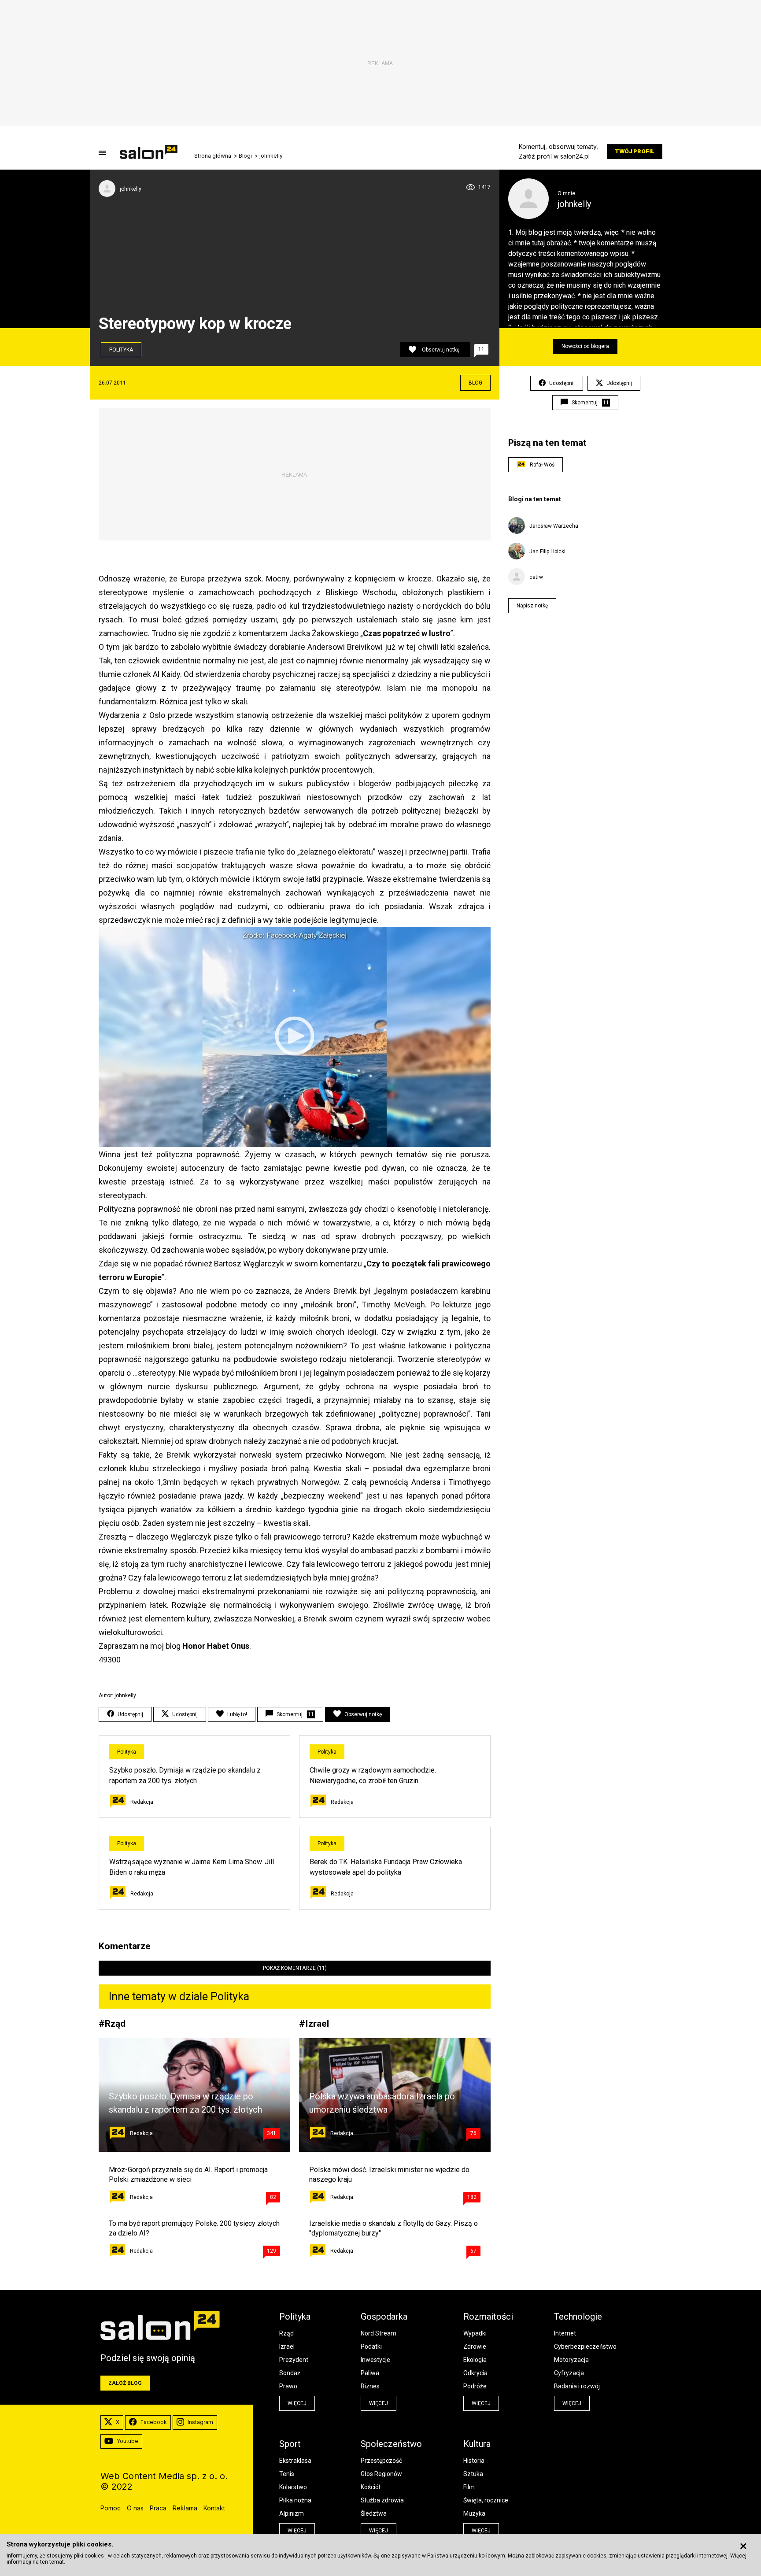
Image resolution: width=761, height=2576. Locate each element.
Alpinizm (292, 2513)
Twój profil (635, 151)
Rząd (115, 2023)
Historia (474, 2461)
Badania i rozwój (577, 2386)
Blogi (245, 156)
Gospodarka (384, 2317)
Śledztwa (374, 2513)
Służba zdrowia (382, 2500)
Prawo (288, 2386)
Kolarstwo (293, 2487)
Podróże (475, 2386)
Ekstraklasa (295, 2461)
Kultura (477, 2444)
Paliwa (370, 2373)
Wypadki (475, 2333)
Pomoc (111, 2508)
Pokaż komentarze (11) (295, 1968)
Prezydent (294, 2360)
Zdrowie (475, 2347)
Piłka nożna (295, 2500)
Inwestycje (375, 2360)
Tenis (287, 2474)
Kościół (371, 2487)
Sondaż (290, 2373)
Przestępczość (381, 2461)
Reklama (185, 2508)
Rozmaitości (488, 2317)
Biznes (370, 2386)
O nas (135, 2508)
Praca (158, 2508)
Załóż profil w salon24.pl (554, 156)
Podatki (371, 2347)
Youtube (127, 2441)
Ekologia (475, 2360)
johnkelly (271, 156)
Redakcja (142, 1802)
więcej (297, 2403)
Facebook (154, 2422)
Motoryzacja (571, 2360)
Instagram (200, 2422)
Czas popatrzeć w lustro (407, 633)
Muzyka (474, 2513)
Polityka (121, 350)
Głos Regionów (381, 2474)
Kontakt (214, 2508)
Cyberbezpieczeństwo (585, 2347)
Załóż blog (125, 2383)
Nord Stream (379, 2333)
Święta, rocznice (486, 2500)
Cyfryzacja (569, 2373)
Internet (565, 2333)
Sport (290, 2444)
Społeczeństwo (391, 2444)
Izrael (317, 2023)
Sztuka (473, 2474)
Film (469, 2487)
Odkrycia (475, 2373)
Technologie (578, 2317)
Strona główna (213, 156)
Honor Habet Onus (216, 1646)
